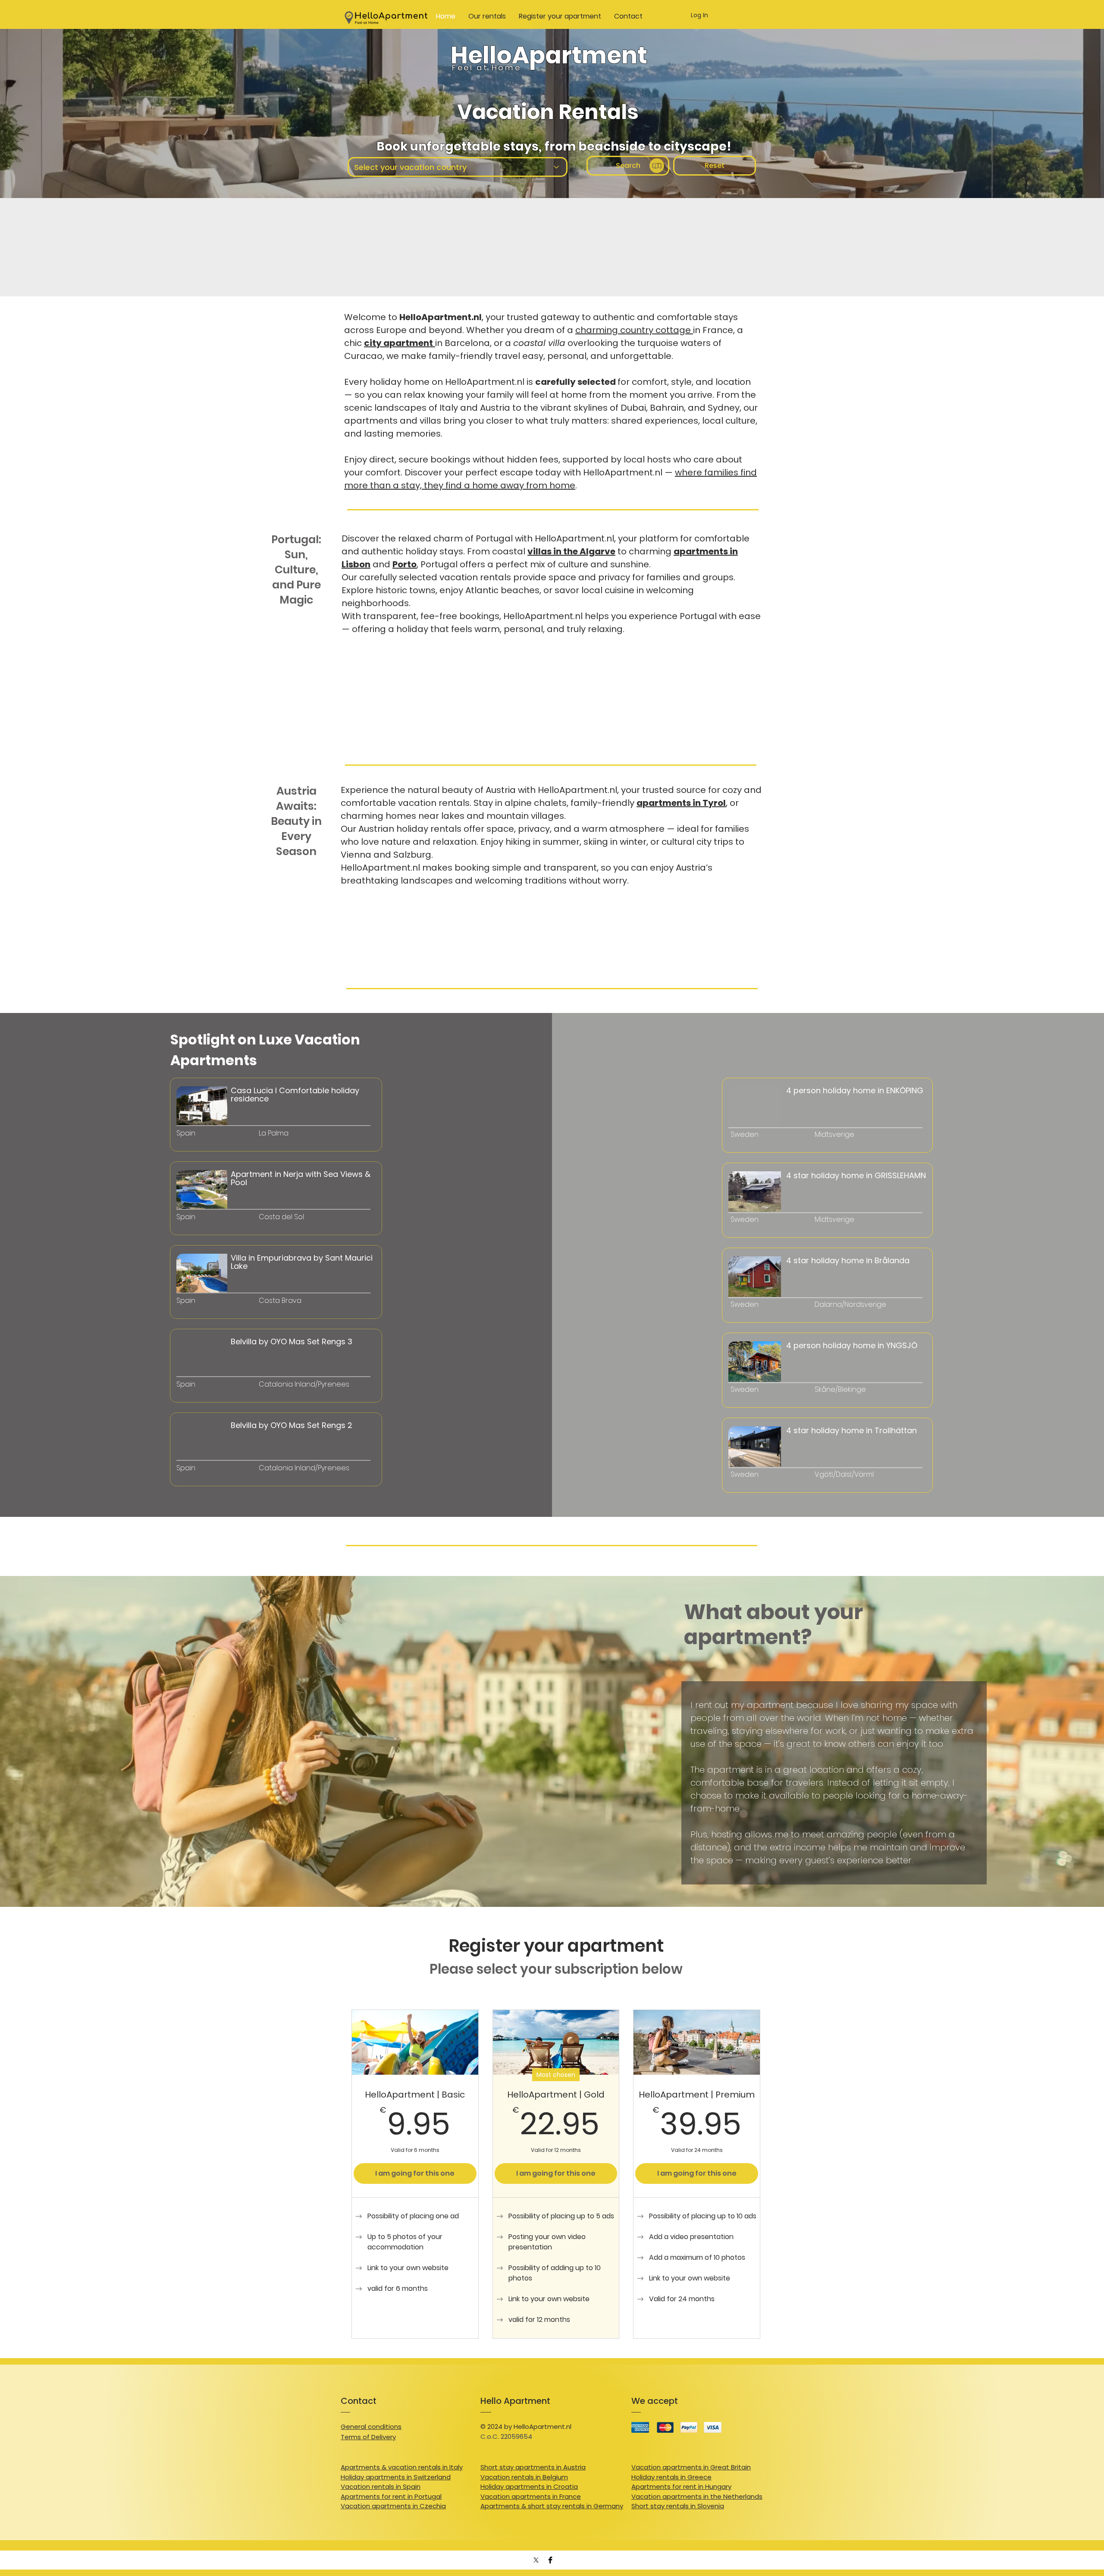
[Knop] (218, 1145)
